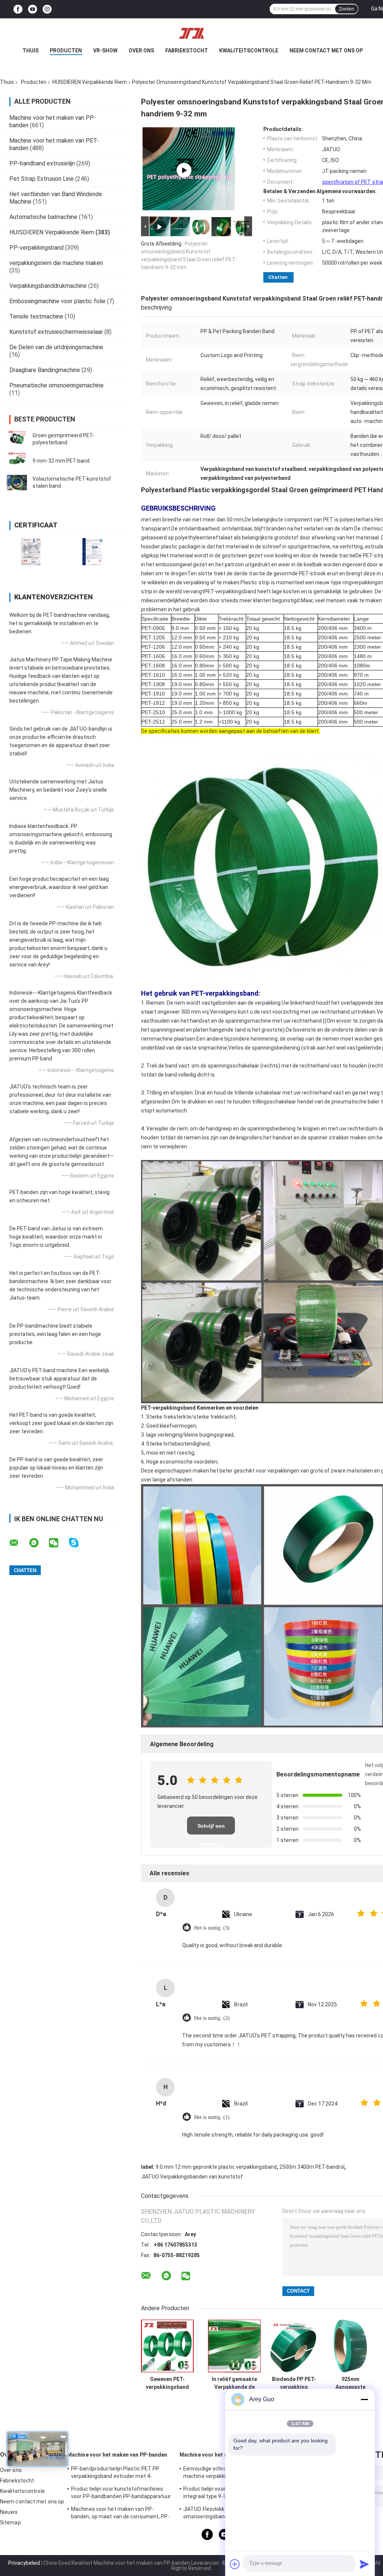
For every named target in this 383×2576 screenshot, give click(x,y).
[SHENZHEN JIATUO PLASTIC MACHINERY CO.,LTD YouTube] (33, 9)
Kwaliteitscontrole (249, 51)
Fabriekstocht (187, 51)
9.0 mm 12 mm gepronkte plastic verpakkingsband (216, 2167)
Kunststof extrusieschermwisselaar (56, 332)
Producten (66, 51)
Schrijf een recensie (211, 1829)
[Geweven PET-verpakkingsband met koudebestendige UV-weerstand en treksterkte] (167, 2346)
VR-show (105, 51)
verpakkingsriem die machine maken (56, 263)
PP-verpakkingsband (36, 248)
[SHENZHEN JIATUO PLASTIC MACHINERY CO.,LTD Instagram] (47, 9)
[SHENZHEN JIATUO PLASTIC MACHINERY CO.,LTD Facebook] (18, 9)
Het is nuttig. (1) (212, 2117)
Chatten (278, 277)
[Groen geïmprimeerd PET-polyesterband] (17, 439)
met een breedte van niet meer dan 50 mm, (193, 520)
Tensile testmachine (36, 316)
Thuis (30, 51)
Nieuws (9, 2512)
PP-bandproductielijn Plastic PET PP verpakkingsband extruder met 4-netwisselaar (115, 2473)
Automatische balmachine (43, 217)
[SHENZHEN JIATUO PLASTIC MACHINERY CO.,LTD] (191, 33)
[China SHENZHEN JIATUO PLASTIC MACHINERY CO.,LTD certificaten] (31, 552)
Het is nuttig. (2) (212, 2018)
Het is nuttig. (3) (212, 1928)
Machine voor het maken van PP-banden (117, 2455)
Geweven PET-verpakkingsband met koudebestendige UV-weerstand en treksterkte (168, 2383)
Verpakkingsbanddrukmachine (48, 286)
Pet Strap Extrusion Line (42, 179)
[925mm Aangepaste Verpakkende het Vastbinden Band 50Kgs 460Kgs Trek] (350, 2346)
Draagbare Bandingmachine (45, 370)
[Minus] (364, 2399)
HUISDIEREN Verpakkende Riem (90, 82)
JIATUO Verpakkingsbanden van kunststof (192, 2177)
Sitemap (10, 2522)
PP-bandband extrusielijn (42, 163)
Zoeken (347, 9)
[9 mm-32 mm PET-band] (17, 461)
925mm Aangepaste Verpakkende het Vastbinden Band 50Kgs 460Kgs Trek (350, 2383)
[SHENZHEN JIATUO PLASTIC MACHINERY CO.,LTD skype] (78, 1543)
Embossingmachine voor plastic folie (57, 301)
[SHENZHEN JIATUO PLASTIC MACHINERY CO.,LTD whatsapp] (39, 1543)
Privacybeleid (24, 2563)
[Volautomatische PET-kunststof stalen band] (17, 482)
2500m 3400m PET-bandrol (312, 2167)
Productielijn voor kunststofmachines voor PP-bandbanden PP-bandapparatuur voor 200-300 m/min (121, 2494)
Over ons (141, 51)
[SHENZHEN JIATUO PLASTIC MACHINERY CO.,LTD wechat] (58, 1543)
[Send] (364, 2564)
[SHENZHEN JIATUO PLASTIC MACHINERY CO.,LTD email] (19, 1543)
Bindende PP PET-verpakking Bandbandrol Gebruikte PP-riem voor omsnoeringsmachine (294, 2383)
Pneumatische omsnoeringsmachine (56, 385)
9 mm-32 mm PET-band (61, 461)
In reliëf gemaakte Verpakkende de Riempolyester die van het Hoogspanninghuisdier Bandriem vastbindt (234, 2383)
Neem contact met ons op (326, 51)
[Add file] (235, 2564)
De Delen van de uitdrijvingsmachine (56, 347)
